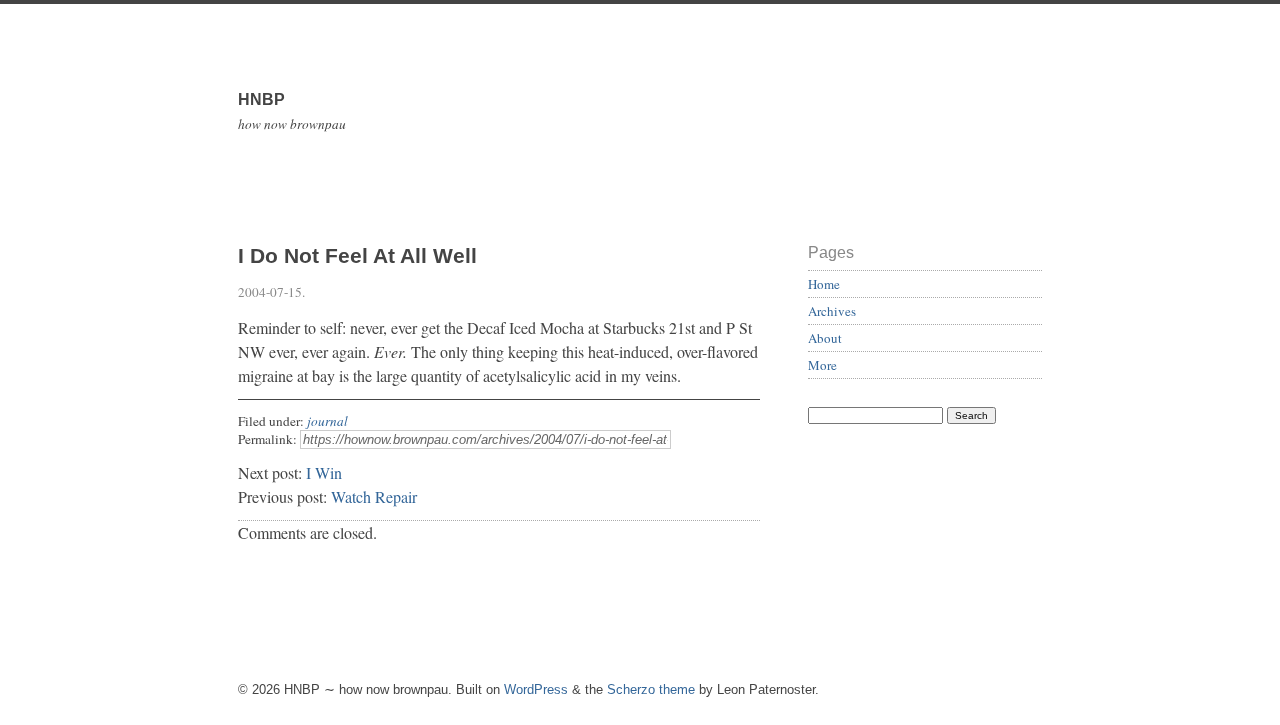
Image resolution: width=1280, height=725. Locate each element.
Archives (832, 311)
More (822, 365)
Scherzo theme (651, 689)
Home (824, 284)
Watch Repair (374, 496)
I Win (324, 472)
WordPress (536, 689)
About (825, 338)
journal (327, 421)
